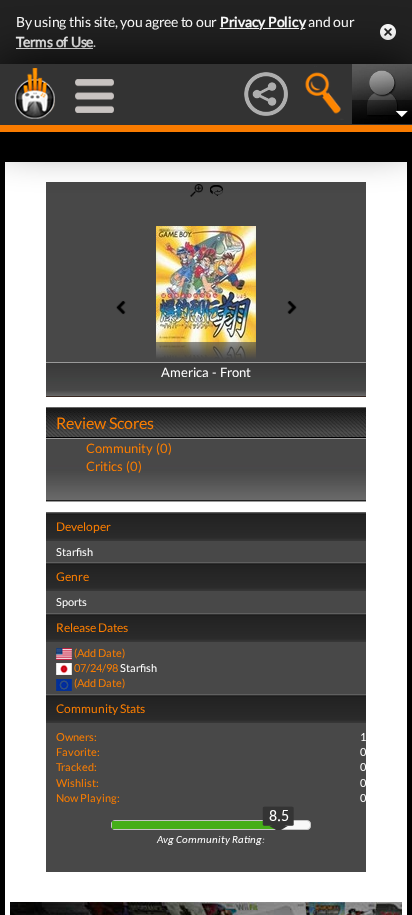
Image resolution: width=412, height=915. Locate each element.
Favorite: (78, 751)
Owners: (76, 736)
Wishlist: (77, 782)
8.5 (279, 817)
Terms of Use (54, 41)
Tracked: (76, 766)
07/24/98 (96, 667)
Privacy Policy (263, 21)
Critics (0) (114, 466)
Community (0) (129, 448)
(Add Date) (99, 652)
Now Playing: (88, 797)
